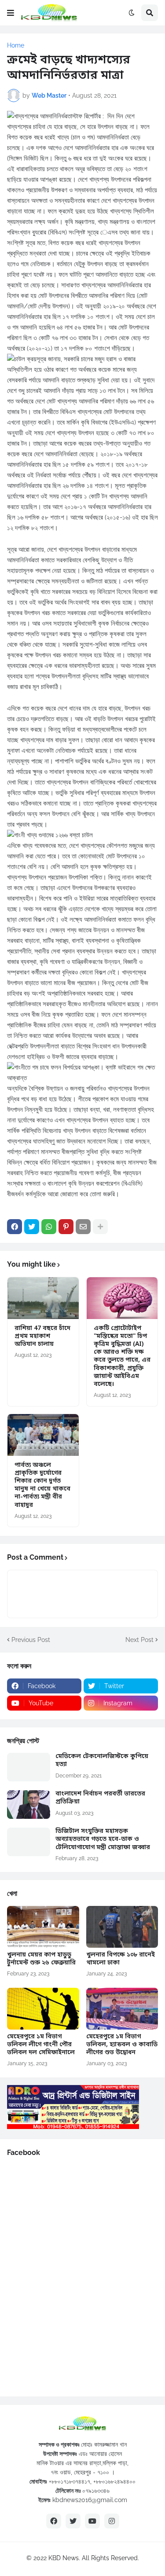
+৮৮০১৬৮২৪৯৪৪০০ (114, 2481)
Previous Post (31, 1640)
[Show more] (100, 1227)
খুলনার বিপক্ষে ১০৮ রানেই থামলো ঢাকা (121, 1959)
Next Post (139, 1640)
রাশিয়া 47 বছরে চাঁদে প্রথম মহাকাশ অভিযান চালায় (42, 1337)
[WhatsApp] (49, 1227)
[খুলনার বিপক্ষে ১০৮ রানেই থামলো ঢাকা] (122, 1927)
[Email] (83, 1227)
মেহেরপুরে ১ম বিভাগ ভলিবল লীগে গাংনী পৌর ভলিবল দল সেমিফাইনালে (41, 2045)
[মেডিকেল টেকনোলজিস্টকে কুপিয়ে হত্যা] (29, 1767)
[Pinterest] (66, 1227)
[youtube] (92, 2521)
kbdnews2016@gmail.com (90, 2500)
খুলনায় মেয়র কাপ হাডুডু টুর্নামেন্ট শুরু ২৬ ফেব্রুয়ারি (41, 1959)
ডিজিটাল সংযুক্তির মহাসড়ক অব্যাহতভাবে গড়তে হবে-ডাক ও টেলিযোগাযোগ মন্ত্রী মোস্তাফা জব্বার (103, 1839)
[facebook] (54, 2521)
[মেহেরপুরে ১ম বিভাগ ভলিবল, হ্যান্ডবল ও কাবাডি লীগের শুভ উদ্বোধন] (122, 2009)
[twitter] (73, 2521)
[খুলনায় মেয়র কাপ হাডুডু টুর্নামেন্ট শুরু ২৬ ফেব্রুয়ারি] (43, 1927)
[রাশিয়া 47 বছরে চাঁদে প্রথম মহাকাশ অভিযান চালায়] (43, 1298)
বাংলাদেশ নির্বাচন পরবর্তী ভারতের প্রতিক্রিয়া (100, 1798)
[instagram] (112, 2521)
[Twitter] (32, 1227)
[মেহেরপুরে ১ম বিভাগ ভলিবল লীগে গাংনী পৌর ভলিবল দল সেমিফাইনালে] (43, 2009)
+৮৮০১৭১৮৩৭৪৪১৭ (70, 2481)
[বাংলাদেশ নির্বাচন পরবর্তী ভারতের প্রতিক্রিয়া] (29, 1805)
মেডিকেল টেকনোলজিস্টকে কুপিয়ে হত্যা (102, 1761)
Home (16, 45)
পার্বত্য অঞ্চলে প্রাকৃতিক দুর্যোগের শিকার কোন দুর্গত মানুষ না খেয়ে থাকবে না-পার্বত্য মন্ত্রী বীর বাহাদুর (42, 1486)
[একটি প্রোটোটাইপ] (122, 1298)
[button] (11, 13)
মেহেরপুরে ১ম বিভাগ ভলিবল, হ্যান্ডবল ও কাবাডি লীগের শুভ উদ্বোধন (122, 2045)
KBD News (64, 2558)
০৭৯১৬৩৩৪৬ (96, 2491)
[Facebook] (15, 1227)
